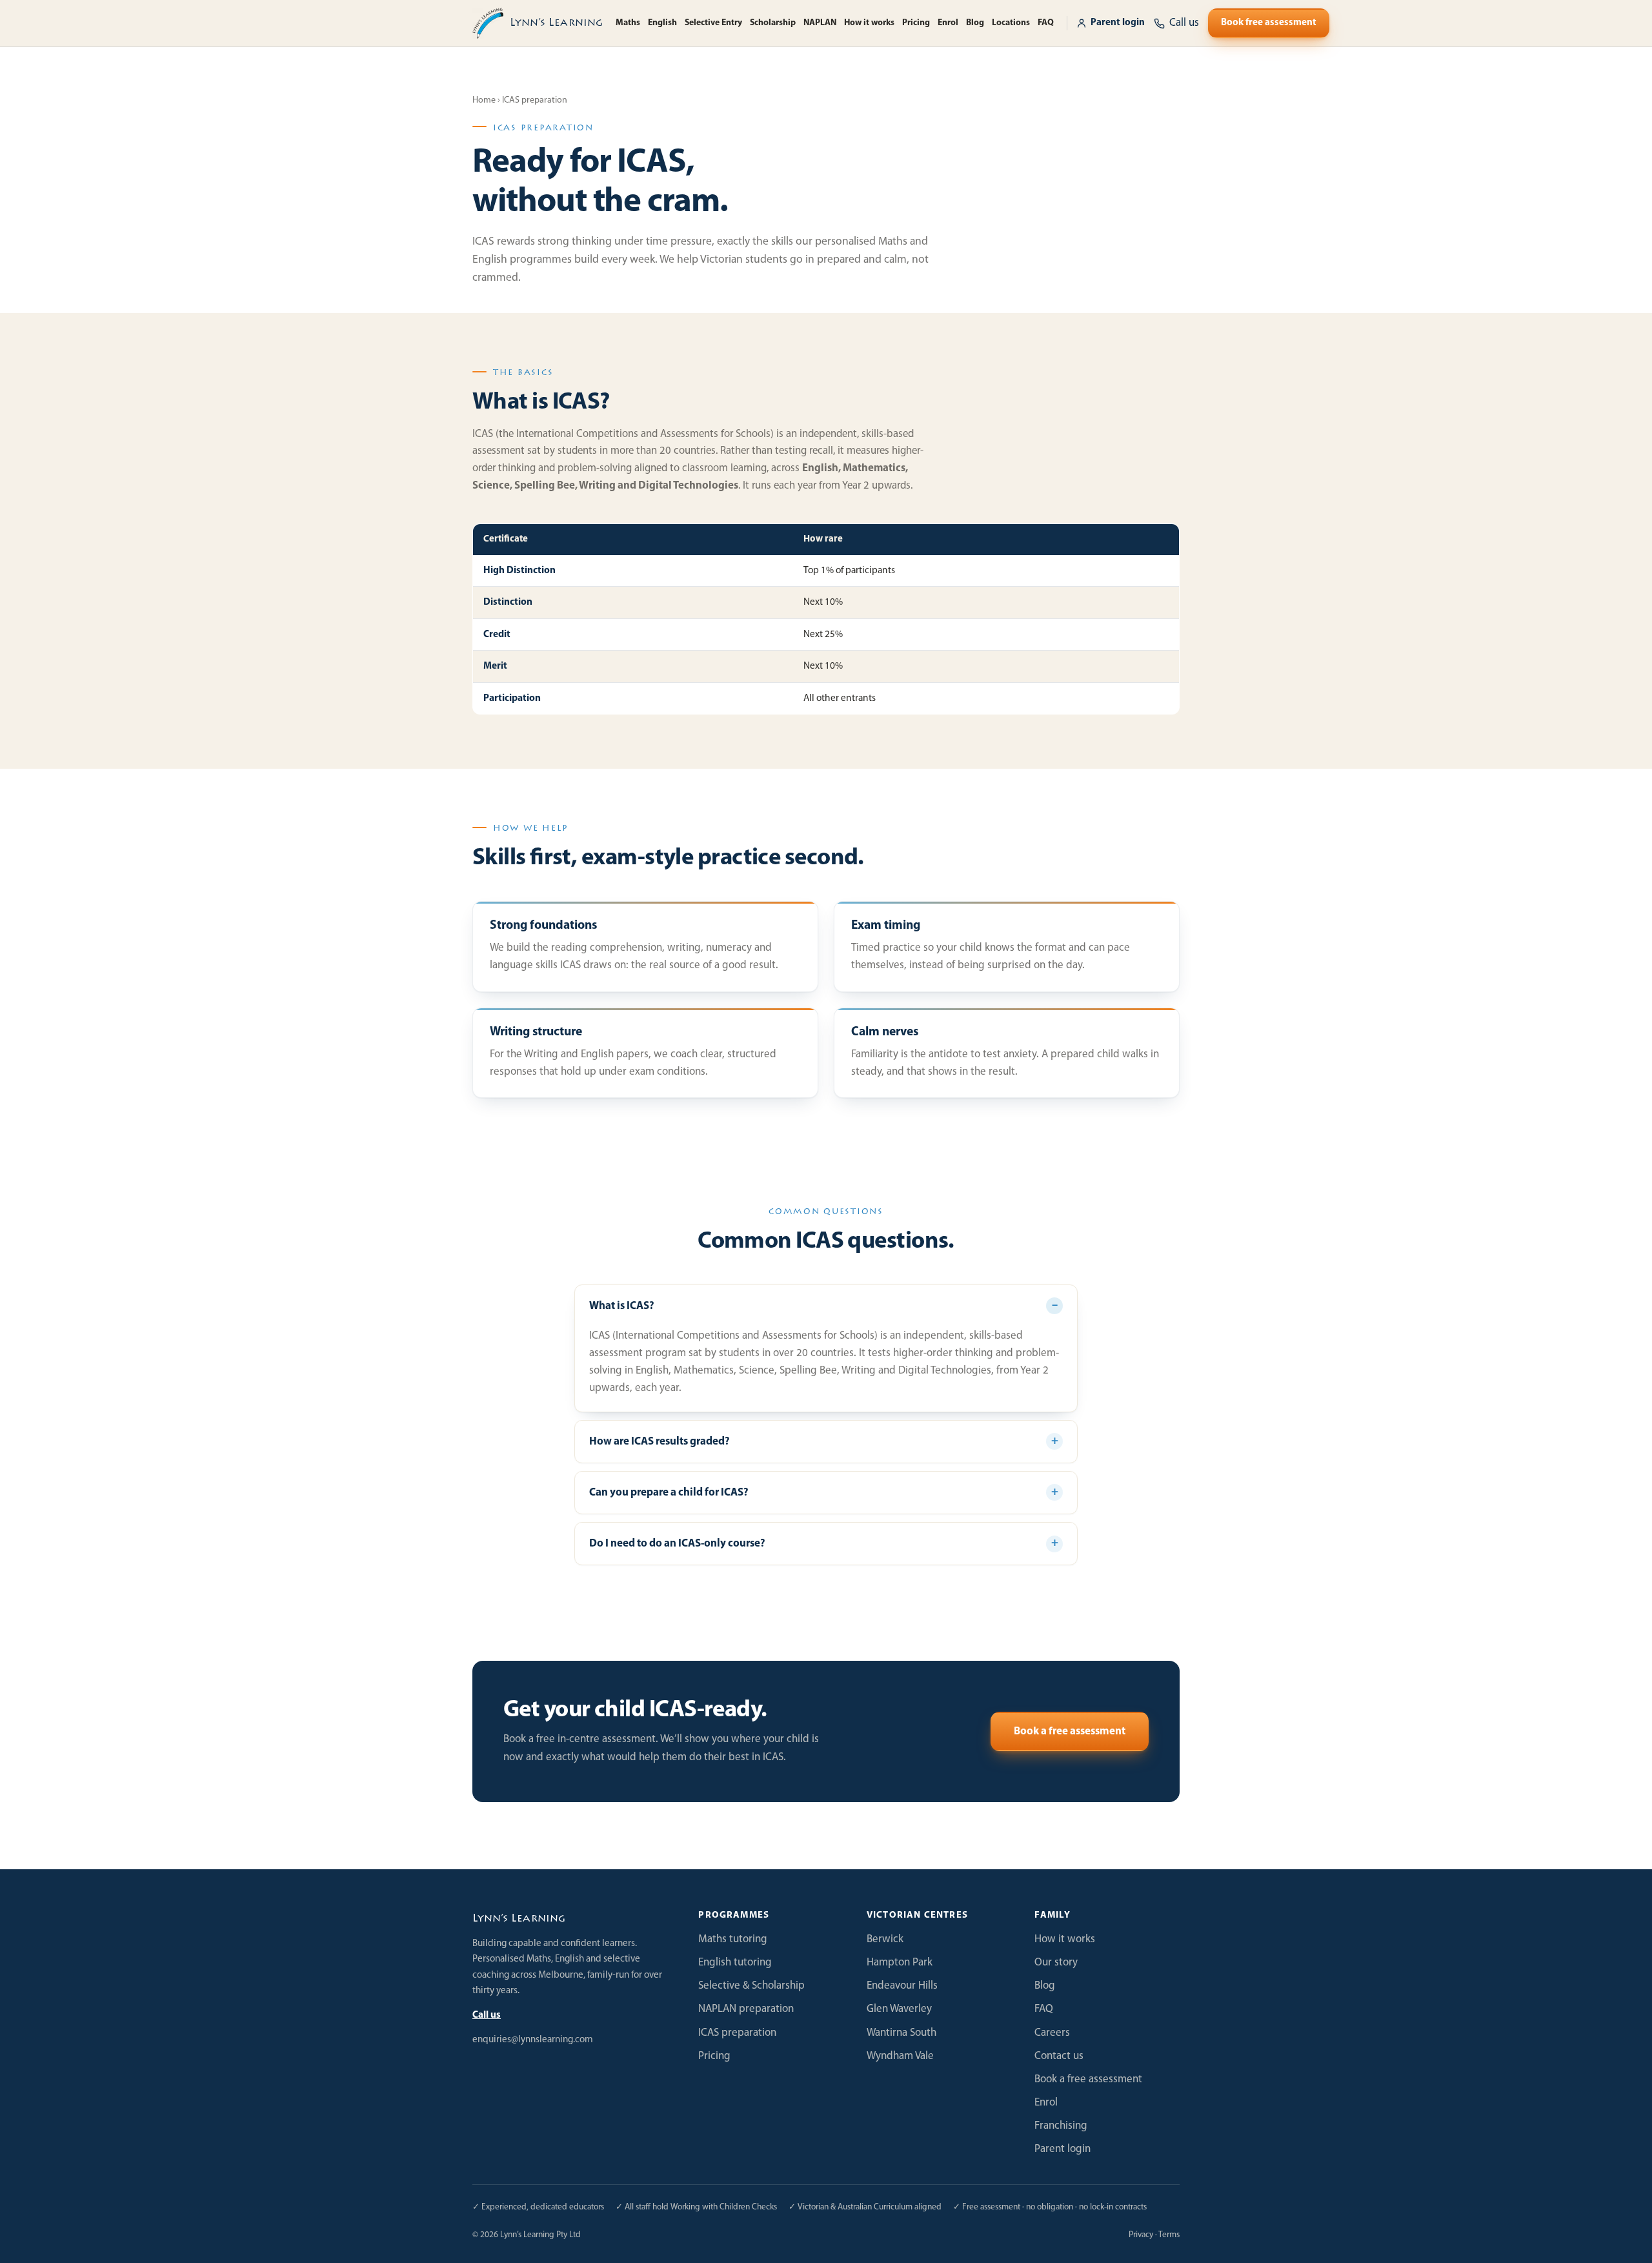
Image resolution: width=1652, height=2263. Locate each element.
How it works (869, 23)
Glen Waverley (899, 2009)
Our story (1056, 1963)
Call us (487, 2015)
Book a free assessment (1070, 1731)
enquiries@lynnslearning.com (533, 2040)
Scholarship (773, 23)
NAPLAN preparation (746, 2009)
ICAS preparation (737, 2033)
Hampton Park (900, 1963)
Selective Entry (713, 23)
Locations (1011, 23)
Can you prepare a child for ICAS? (669, 1493)
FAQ (1046, 23)
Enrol (948, 23)
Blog (975, 23)
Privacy (1141, 2235)
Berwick (885, 1939)
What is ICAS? (622, 1306)
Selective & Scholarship (751, 1986)
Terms (1169, 2235)
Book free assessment (1269, 23)
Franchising (1061, 2126)
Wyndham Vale (900, 2056)
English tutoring (735, 1963)
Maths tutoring (733, 1939)
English (662, 23)
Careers (1052, 2033)
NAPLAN (820, 23)
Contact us (1059, 2056)
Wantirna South (902, 2033)
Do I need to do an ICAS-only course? (677, 1544)
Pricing (916, 23)
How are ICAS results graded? (660, 1442)
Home (484, 100)
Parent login (1118, 23)
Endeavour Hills (902, 1986)
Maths (628, 23)
